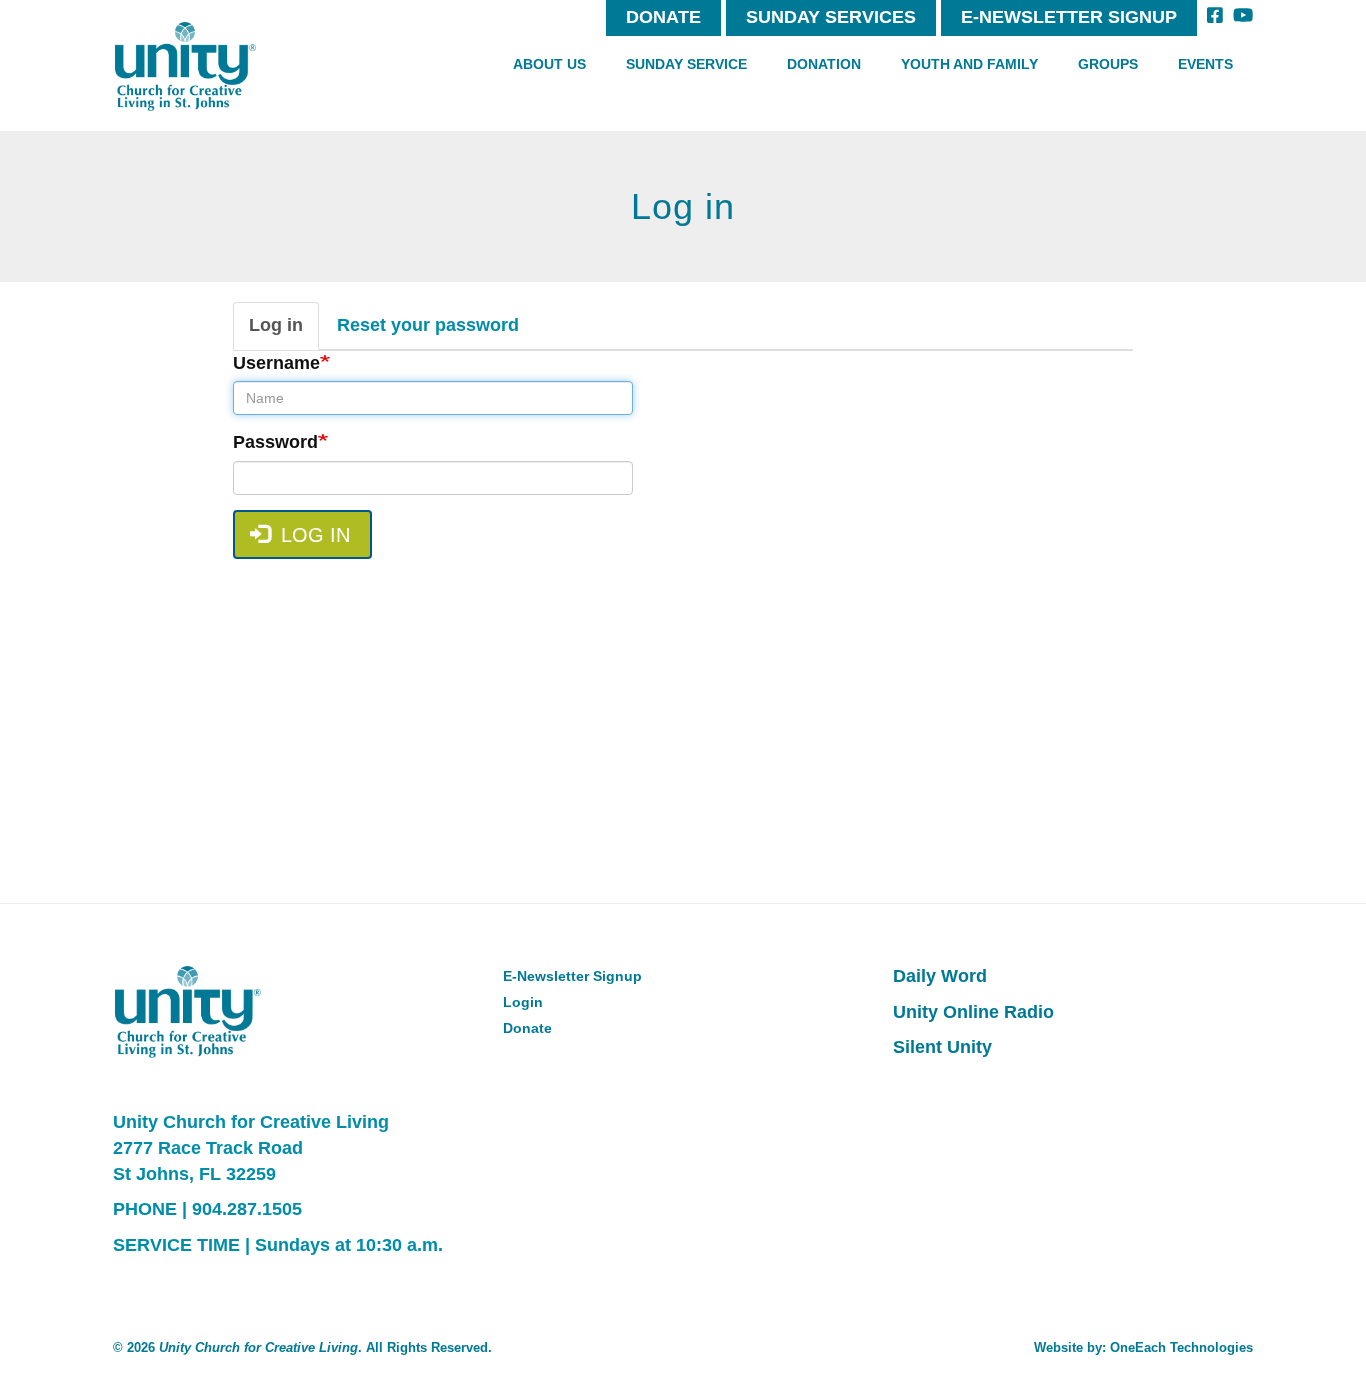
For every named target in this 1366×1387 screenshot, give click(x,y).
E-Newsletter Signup (1069, 17)
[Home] (185, 66)
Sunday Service (686, 64)
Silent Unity (942, 1047)
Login (523, 1002)
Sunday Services (831, 17)
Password (275, 442)
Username (276, 363)
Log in (284, 332)
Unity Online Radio (973, 1012)
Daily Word (940, 976)
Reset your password (428, 325)
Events (1205, 64)
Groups (1108, 64)
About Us (549, 64)
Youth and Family (969, 64)
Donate (663, 17)
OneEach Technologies (1181, 1347)
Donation (824, 64)
